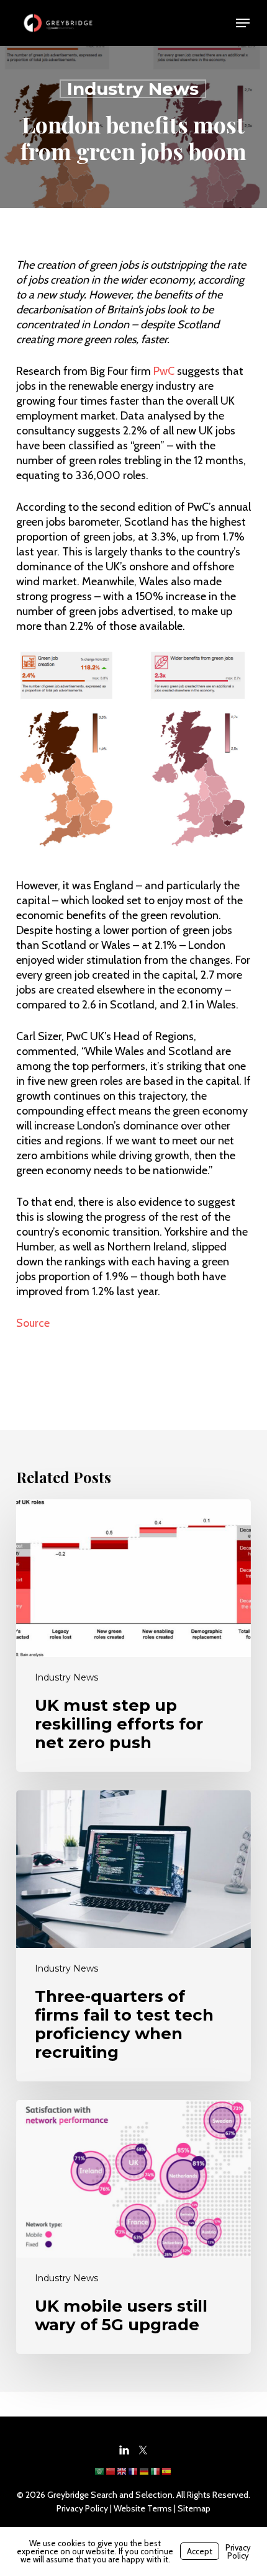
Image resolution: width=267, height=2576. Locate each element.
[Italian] (156, 2475)
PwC (164, 371)
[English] (122, 2475)
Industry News (133, 89)
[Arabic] (100, 2475)
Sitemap (194, 2508)
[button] (243, 23)
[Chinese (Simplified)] (111, 2475)
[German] (145, 2475)
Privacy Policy (82, 2508)
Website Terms (143, 2508)
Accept (200, 2551)
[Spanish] (167, 2475)
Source (33, 1323)
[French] (133, 2475)
